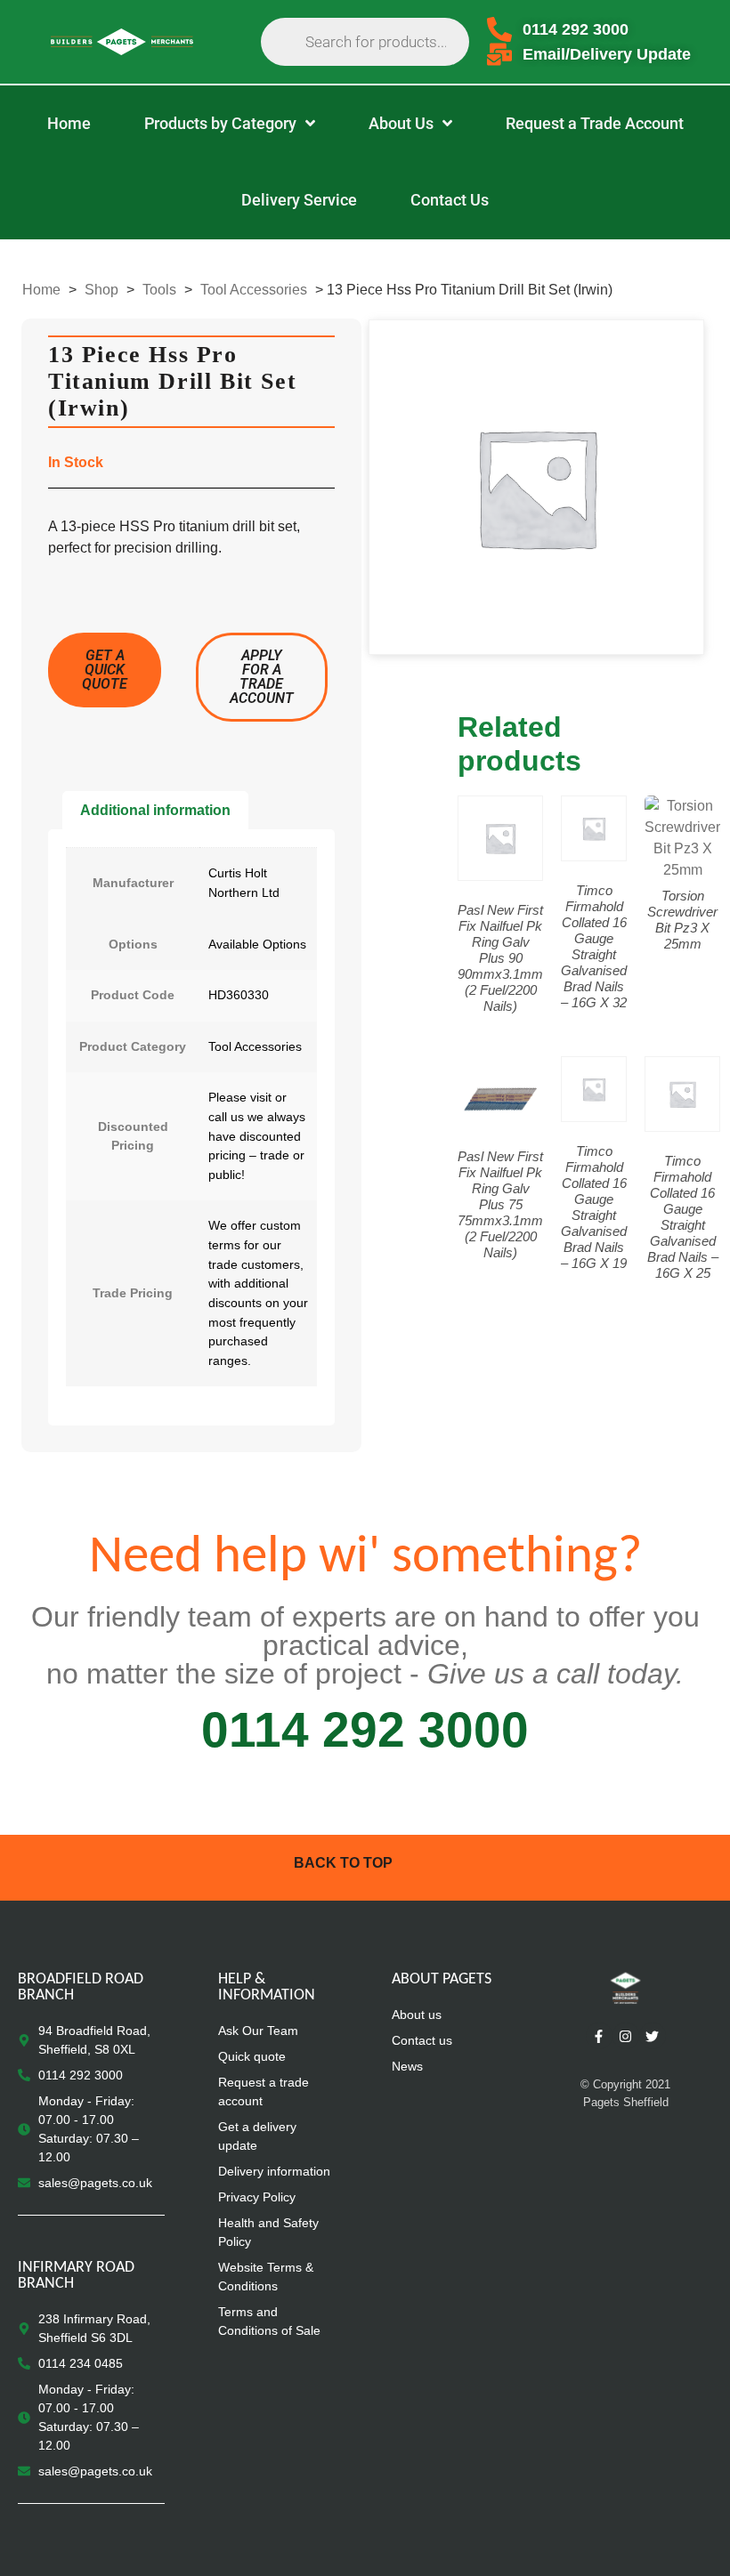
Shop (101, 290)
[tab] (155, 811)
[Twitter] (653, 2036)
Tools (159, 290)
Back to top (343, 1863)
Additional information (155, 810)
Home (41, 290)
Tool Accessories (254, 290)
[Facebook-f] (599, 2036)
